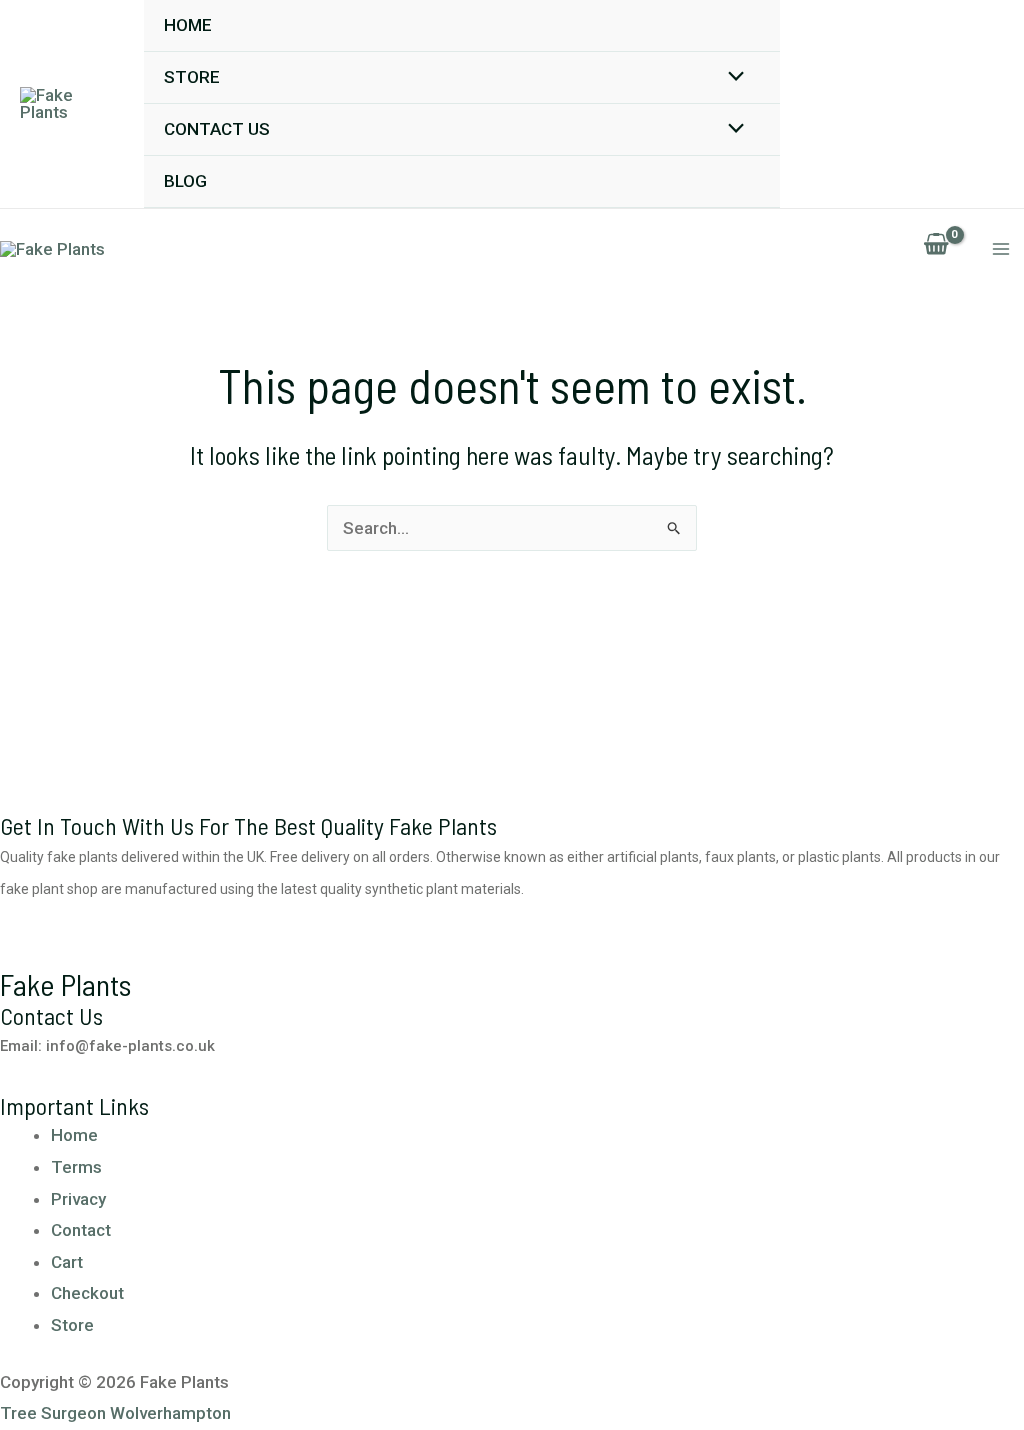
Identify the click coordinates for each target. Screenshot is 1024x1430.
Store (192, 77)
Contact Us (217, 129)
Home (188, 25)
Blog (185, 181)
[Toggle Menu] (731, 77)
